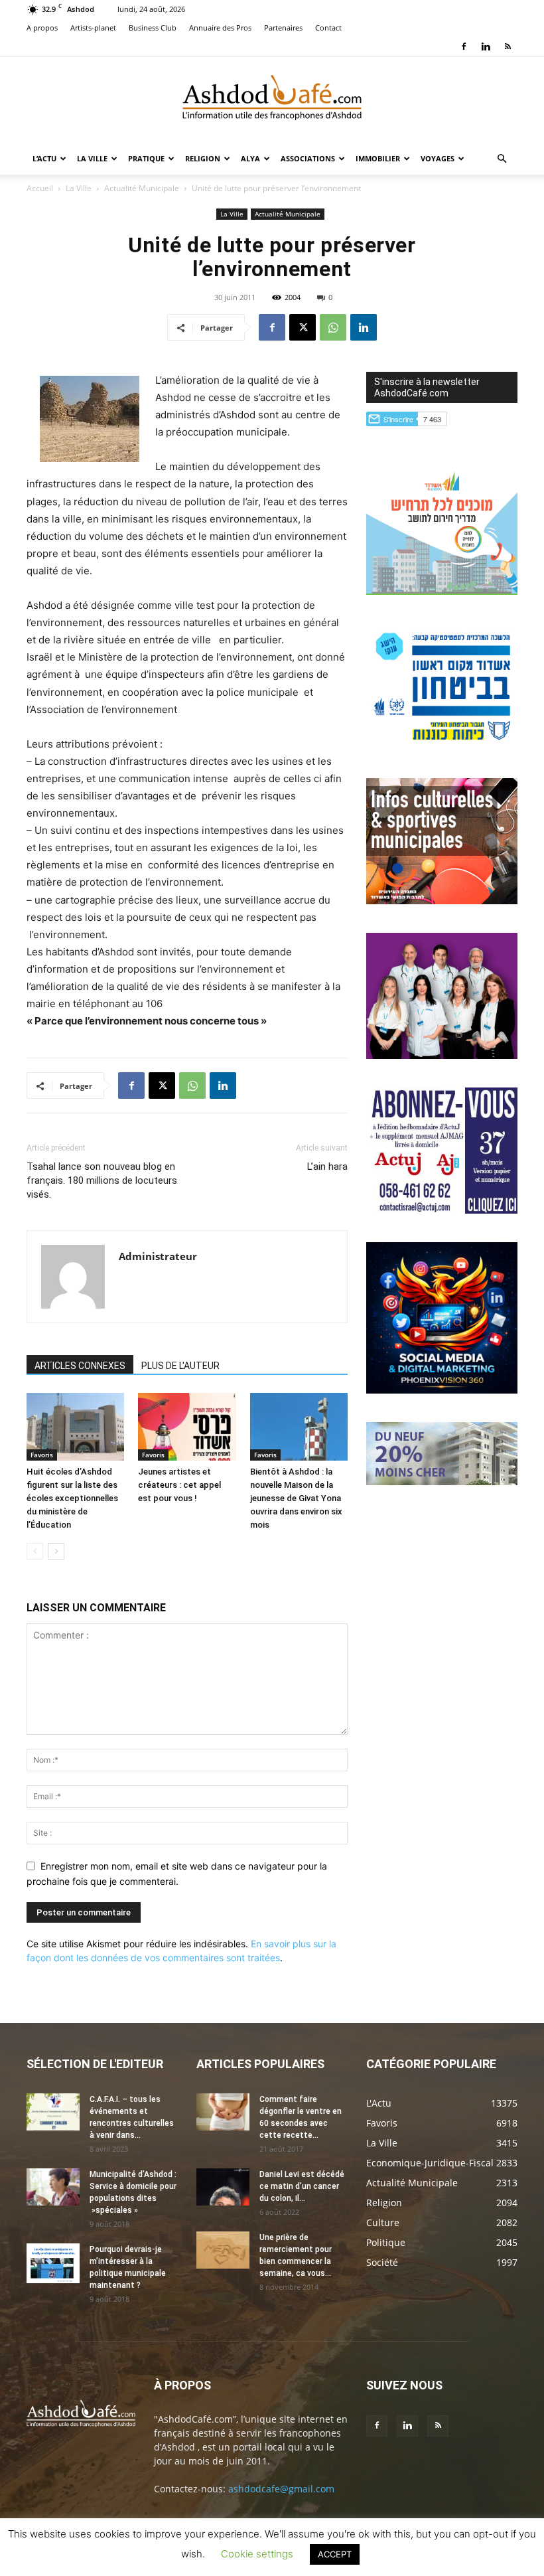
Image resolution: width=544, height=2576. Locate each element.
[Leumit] (442, 1055)
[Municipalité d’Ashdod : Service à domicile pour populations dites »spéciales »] (53, 2187)
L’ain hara (327, 1167)
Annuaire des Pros (220, 28)
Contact (328, 28)
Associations (308, 158)
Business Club (153, 28)
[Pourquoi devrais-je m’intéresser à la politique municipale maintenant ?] (53, 2263)
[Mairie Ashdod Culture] (442, 901)
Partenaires (283, 28)
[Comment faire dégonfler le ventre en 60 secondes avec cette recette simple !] (223, 2112)
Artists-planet (93, 28)
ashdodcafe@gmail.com (281, 2489)
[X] (303, 327)
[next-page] (56, 1551)
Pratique (146, 158)
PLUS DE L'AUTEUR (180, 1366)
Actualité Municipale (142, 188)
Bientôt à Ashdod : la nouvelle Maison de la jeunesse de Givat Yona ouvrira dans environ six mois (296, 1498)
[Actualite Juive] (442, 1210)
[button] (502, 159)
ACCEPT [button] (335, 2554)
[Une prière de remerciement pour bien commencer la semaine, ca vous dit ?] (223, 2250)
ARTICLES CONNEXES (80, 1366)
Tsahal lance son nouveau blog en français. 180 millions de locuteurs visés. (102, 1180)
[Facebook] (464, 46)
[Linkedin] (486, 46)
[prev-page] (35, 1551)
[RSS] (508, 46)
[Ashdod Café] (272, 100)
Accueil (40, 188)
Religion (203, 158)
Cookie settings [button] (257, 2554)
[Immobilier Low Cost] (442, 1482)
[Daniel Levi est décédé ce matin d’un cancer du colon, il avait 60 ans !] (223, 2187)
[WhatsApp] (333, 327)
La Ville (92, 158)
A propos (42, 28)
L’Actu (44, 158)
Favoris (42, 1455)
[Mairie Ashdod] (442, 746)
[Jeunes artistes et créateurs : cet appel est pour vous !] (187, 1426)
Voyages (438, 158)
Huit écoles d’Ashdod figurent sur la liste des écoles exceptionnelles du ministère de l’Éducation (72, 1498)
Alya (250, 158)
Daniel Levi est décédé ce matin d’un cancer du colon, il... (302, 2186)
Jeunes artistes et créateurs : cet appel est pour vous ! (179, 1485)
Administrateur (158, 1256)
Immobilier (378, 158)
